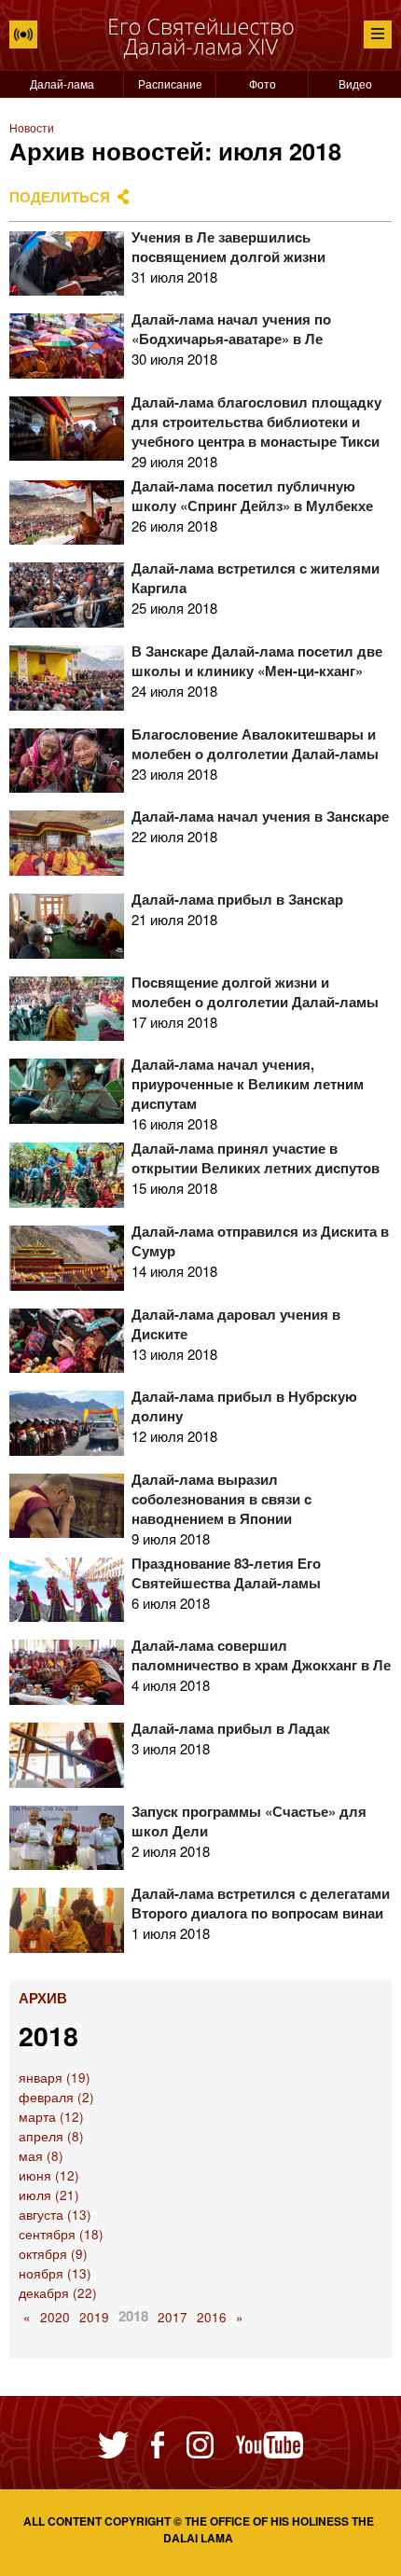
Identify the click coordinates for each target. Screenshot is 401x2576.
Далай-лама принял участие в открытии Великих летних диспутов (256, 1158)
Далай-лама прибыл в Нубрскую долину (244, 1406)
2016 (212, 2317)
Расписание (170, 83)
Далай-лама (62, 83)
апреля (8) (51, 2136)
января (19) (55, 2077)
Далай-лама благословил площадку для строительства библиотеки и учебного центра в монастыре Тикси (256, 422)
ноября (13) (55, 2273)
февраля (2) (56, 2097)
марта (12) (51, 2117)
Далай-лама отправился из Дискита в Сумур (260, 1241)
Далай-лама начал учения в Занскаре (260, 816)
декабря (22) (58, 2293)
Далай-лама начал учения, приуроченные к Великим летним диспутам (248, 1084)
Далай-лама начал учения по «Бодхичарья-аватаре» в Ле (231, 329)
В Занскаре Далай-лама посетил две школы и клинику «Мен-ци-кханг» (257, 661)
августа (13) (55, 2215)
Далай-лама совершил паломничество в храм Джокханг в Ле (261, 1655)
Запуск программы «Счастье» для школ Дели (249, 1821)
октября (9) (53, 2254)
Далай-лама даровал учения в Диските (236, 1324)
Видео (355, 83)
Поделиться (60, 197)
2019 (94, 2317)
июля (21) (49, 2195)
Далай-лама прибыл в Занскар (237, 899)
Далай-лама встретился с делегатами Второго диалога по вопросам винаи (261, 1903)
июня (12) (49, 2175)
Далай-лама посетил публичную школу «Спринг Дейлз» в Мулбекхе (252, 496)
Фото (263, 83)
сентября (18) (61, 2234)
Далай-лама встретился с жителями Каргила (256, 578)
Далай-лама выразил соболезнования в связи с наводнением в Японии (221, 1499)
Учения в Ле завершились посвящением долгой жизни (228, 247)
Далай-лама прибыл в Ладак (231, 1728)
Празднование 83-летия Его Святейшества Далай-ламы (226, 1573)
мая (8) (41, 2156)
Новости (32, 127)
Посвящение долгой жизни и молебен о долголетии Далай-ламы (255, 992)
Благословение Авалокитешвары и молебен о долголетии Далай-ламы (255, 744)
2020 (55, 2317)
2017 (173, 2317)
